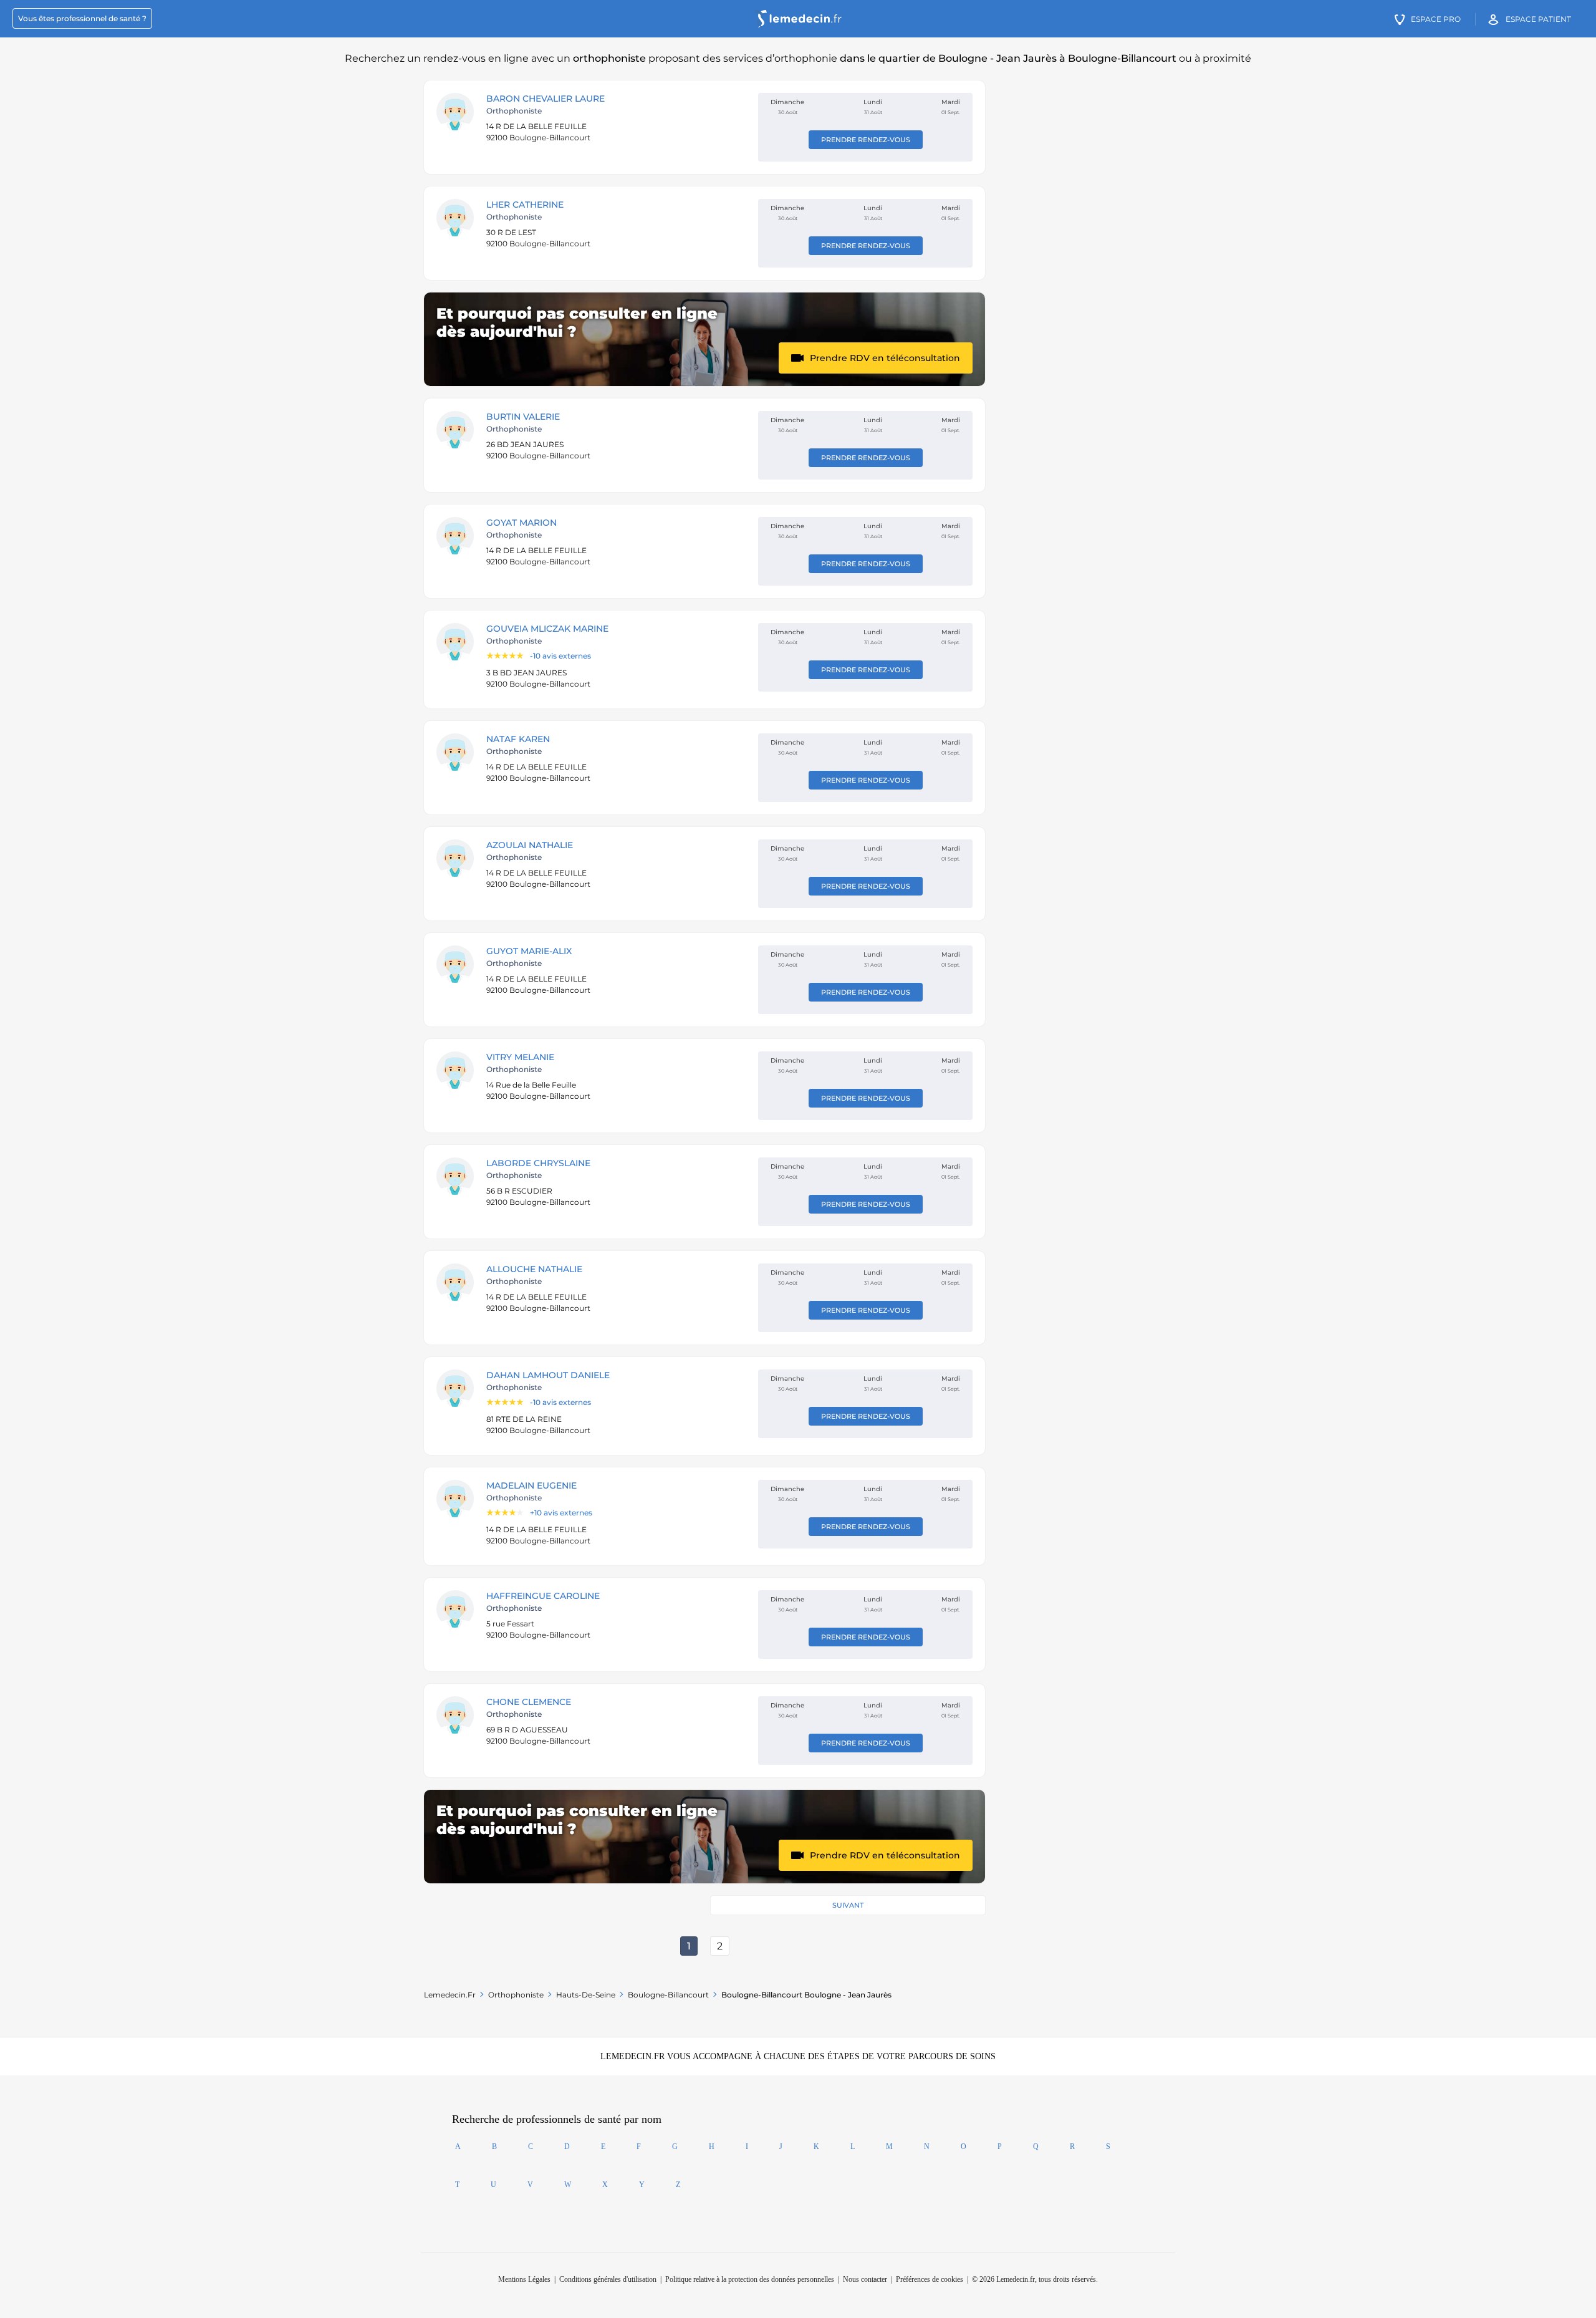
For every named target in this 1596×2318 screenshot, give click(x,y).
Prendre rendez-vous (866, 140)
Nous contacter (865, 2279)
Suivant (848, 1905)
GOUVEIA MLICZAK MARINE (547, 629)
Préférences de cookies (930, 2279)
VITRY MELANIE (520, 1057)
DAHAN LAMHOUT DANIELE (548, 1375)
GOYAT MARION (522, 523)
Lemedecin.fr (450, 1995)
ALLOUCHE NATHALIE (534, 1269)
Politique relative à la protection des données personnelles (750, 2279)
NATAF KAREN (518, 739)
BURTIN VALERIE (523, 417)
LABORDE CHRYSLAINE (538, 1163)
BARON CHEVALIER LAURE (546, 99)
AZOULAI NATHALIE (530, 845)
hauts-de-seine (586, 1995)
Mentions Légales (524, 2279)
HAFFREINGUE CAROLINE (543, 1596)
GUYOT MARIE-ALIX (529, 951)
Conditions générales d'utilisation (608, 2279)
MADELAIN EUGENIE (531, 1485)
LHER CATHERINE (525, 205)
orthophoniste (516, 1995)
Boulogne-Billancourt (668, 1995)
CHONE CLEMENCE (529, 1702)
